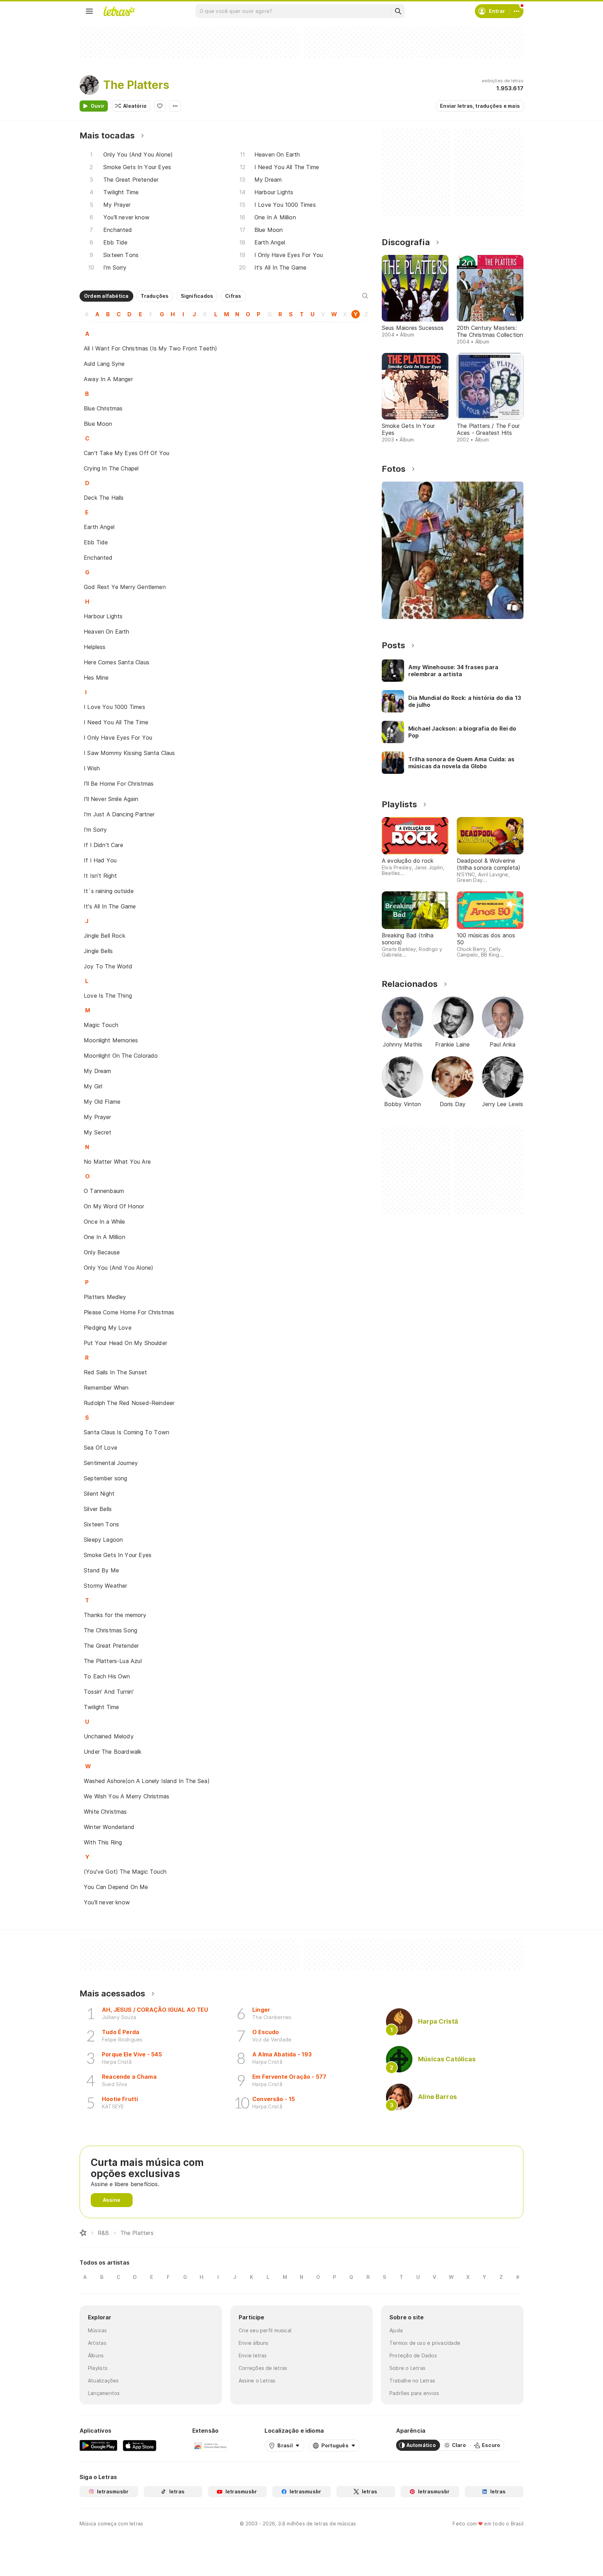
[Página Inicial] (83, 2233)
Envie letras (253, 2355)
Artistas (97, 2343)
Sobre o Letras (407, 2368)
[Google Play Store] (98, 2445)
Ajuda (396, 2330)
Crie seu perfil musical (265, 2330)
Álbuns (96, 2355)
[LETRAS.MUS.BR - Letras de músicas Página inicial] (119, 11)
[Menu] (89, 11)
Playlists (98, 2368)
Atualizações (103, 2381)
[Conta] (516, 11)
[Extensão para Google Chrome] (211, 2445)
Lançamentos (104, 2393)
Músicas (98, 2330)
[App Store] (140, 2445)
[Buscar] (398, 11)
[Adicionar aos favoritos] (160, 106)
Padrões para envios (414, 2393)
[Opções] (175, 106)
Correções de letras (263, 2368)
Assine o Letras (257, 2381)
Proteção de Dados (413, 2355)
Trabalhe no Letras (412, 2381)
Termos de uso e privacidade (425, 2343)
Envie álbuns (254, 2343)
